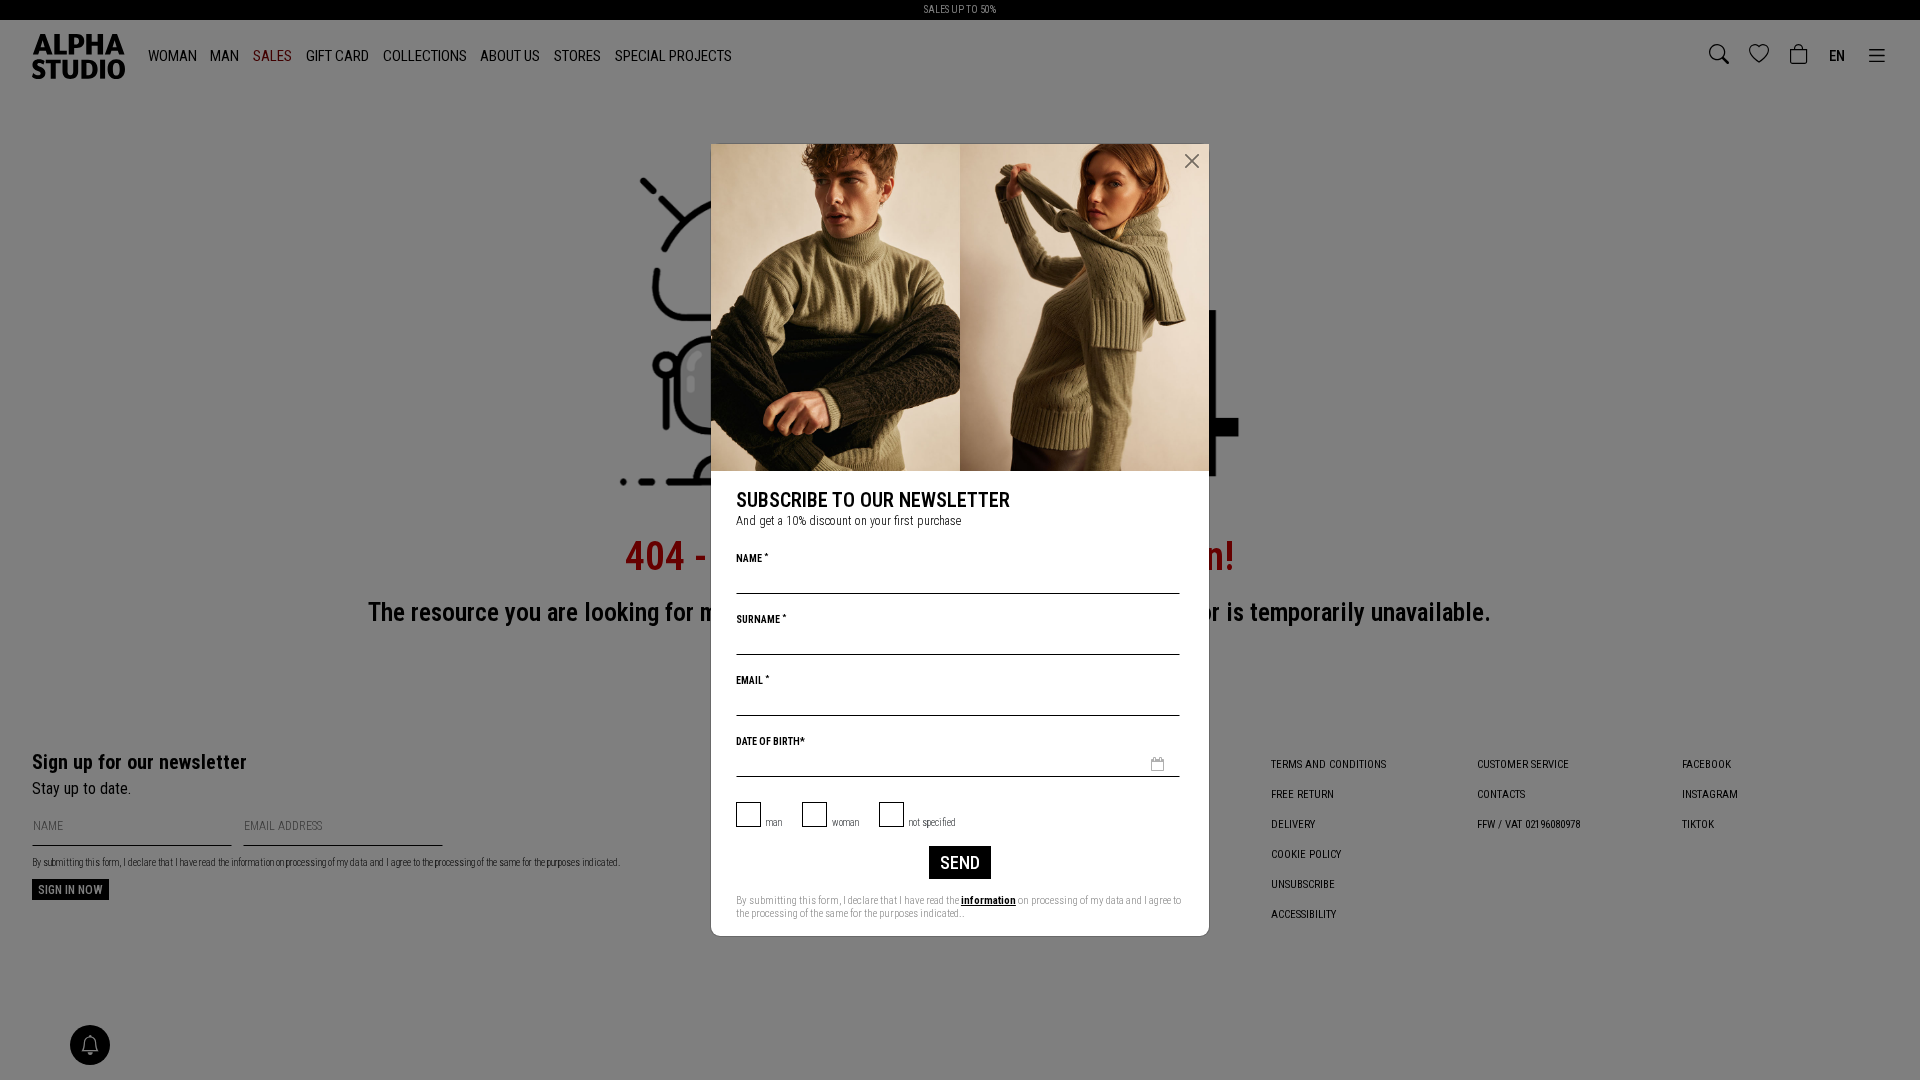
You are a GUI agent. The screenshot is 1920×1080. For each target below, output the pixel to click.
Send (960, 862)
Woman (845, 822)
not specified (932, 822)
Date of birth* (770, 741)
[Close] (1192, 161)
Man (774, 822)
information (988, 900)
